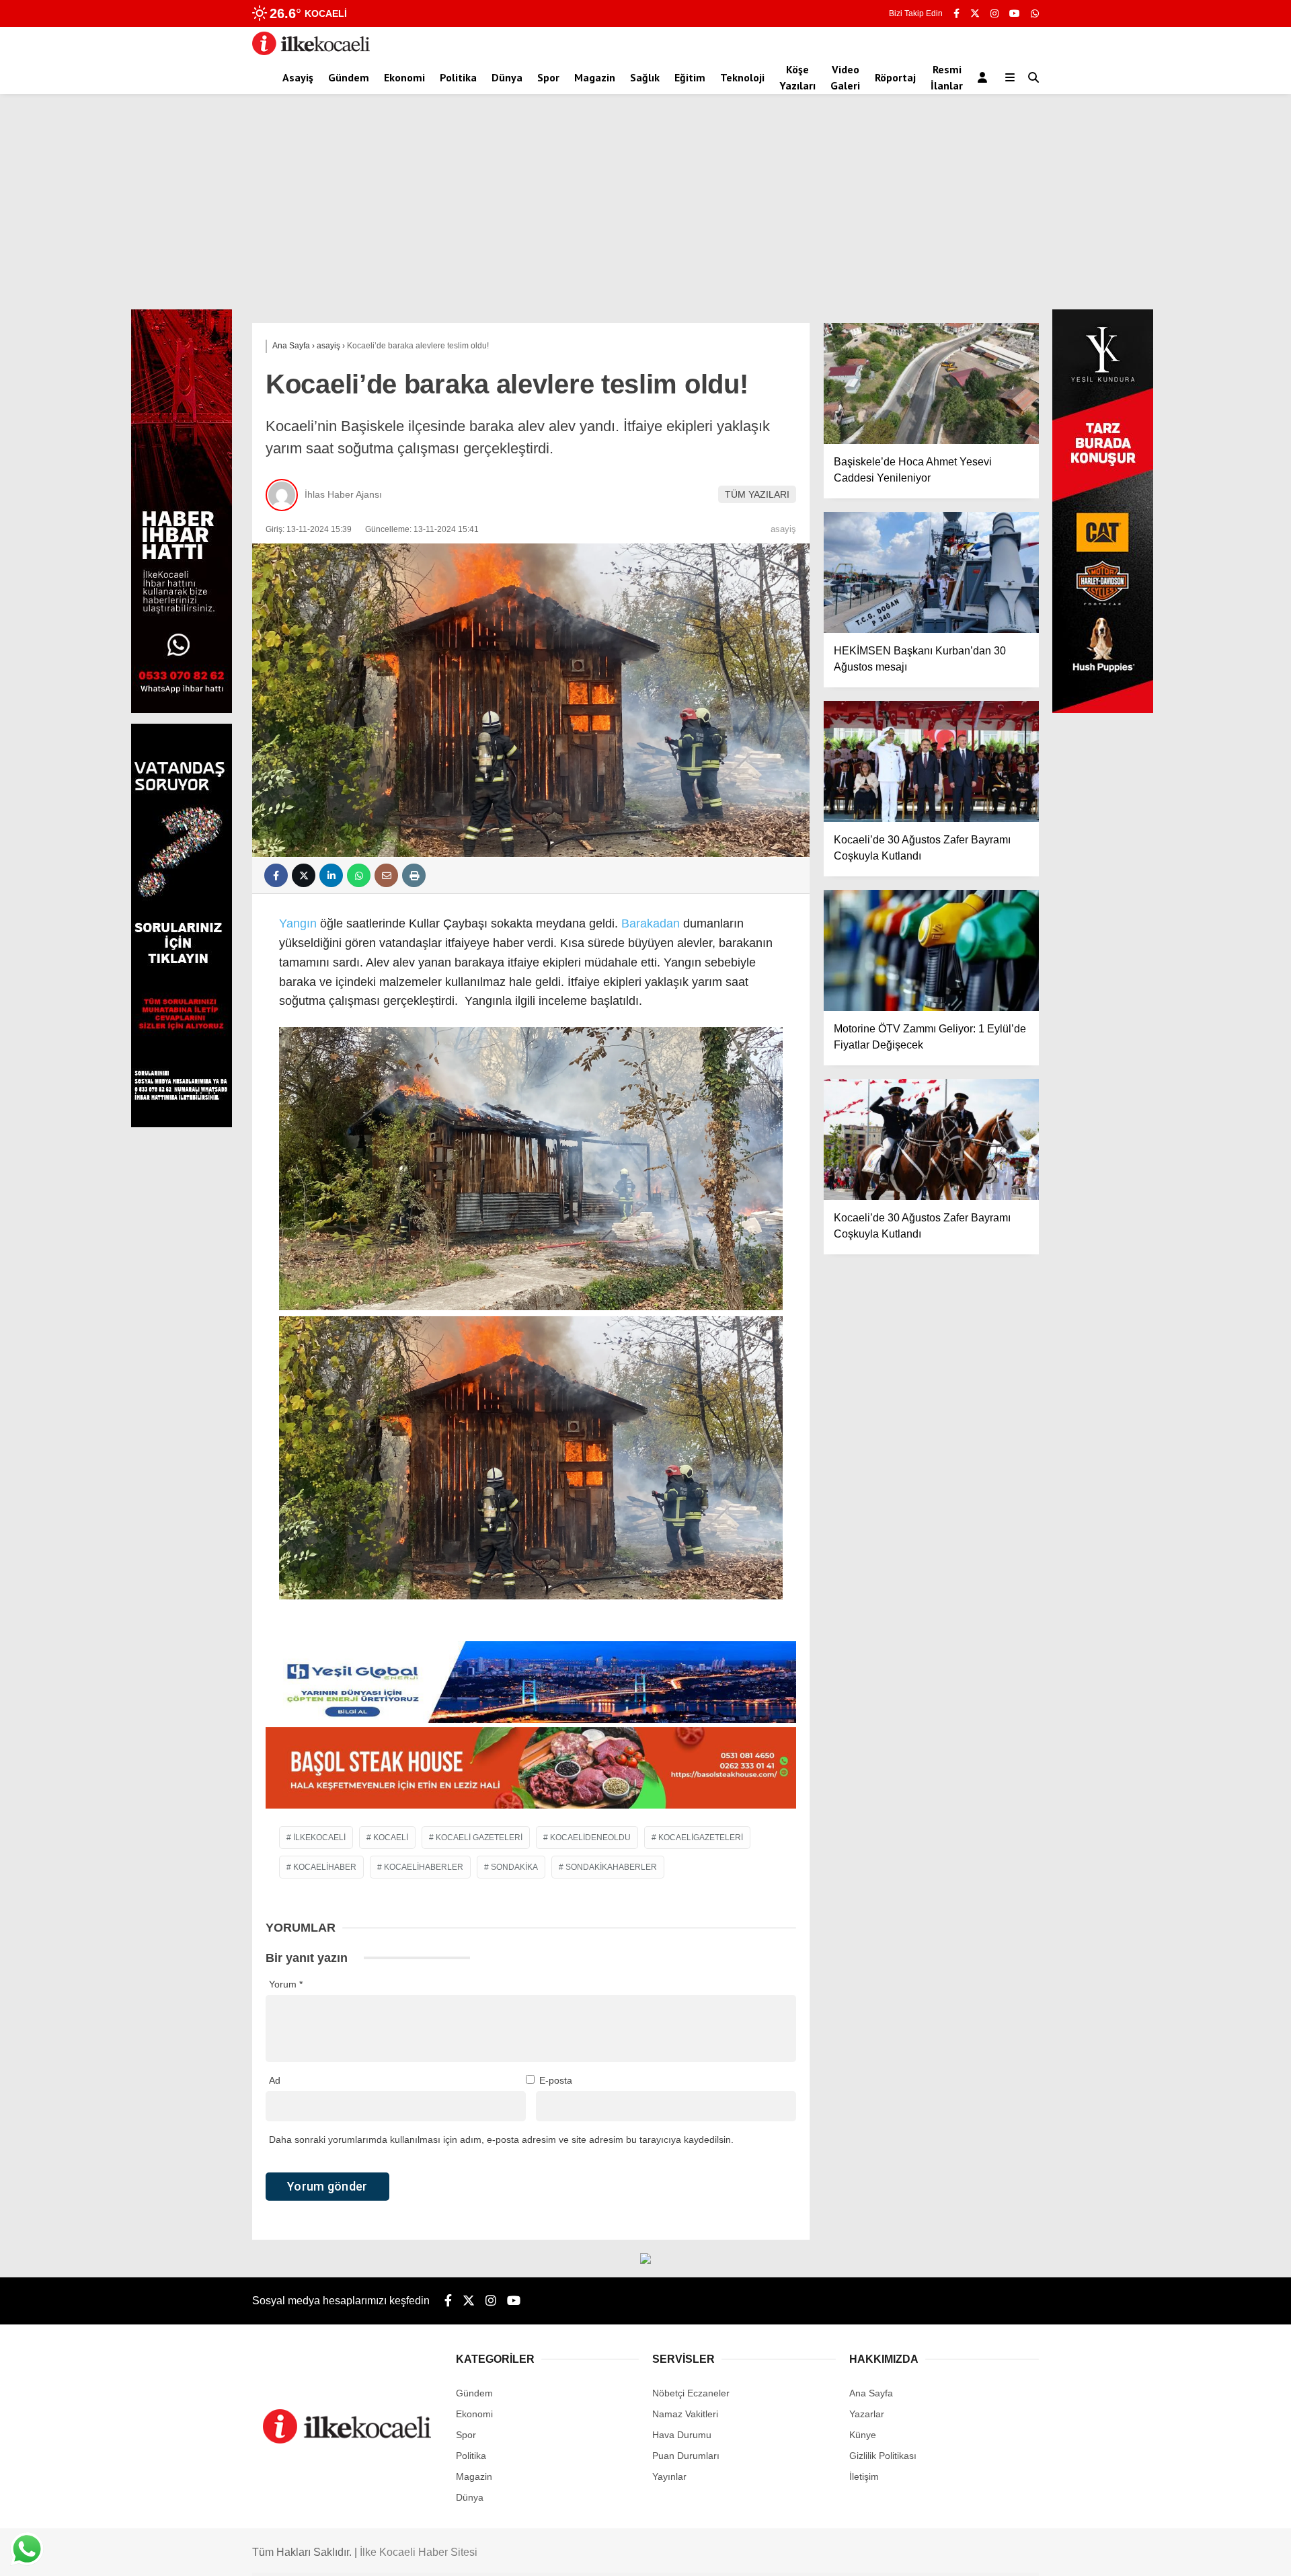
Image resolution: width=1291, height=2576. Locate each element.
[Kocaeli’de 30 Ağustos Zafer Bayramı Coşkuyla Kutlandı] (931, 761)
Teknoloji (742, 77)
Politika (458, 77)
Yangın (298, 923)
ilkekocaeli (319, 1838)
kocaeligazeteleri (701, 1838)
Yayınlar (669, 2476)
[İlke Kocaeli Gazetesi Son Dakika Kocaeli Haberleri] (311, 52)
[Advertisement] (645, 209)
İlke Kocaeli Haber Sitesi (419, 2552)
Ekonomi (404, 77)
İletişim (864, 2476)
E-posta (556, 2080)
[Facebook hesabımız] (956, 13)
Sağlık (645, 77)
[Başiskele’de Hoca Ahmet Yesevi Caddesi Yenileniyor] (931, 383)
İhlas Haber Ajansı (343, 494)
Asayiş (298, 77)
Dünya (507, 77)
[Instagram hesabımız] (994, 13)
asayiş (783, 529)
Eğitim (690, 77)
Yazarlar (867, 2414)
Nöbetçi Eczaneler (691, 2393)
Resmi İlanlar (947, 77)
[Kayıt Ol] (985, 77)
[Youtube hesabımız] (1015, 13)
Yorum (286, 1984)
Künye (863, 2435)
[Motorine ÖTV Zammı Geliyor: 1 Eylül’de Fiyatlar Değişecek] (931, 950)
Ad (275, 2080)
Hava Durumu (682, 2435)
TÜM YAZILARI (757, 494)
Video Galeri (845, 77)
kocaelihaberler (424, 1867)
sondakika (514, 1867)
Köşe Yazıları (797, 77)
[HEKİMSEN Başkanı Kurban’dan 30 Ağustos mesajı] (931, 572)
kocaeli (391, 1838)
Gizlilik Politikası (883, 2456)
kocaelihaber (325, 1867)
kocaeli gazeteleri (479, 1838)
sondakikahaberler (611, 1867)
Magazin (595, 77)
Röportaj (895, 77)
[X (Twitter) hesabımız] (975, 13)
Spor (548, 77)
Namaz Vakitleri (685, 2414)
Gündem (349, 77)
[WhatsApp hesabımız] (1035, 13)
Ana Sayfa (871, 2393)
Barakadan (651, 923)
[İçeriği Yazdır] (414, 875)
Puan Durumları (686, 2456)
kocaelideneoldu (590, 1838)
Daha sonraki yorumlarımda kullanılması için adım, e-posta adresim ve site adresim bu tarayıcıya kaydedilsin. (501, 2139)
